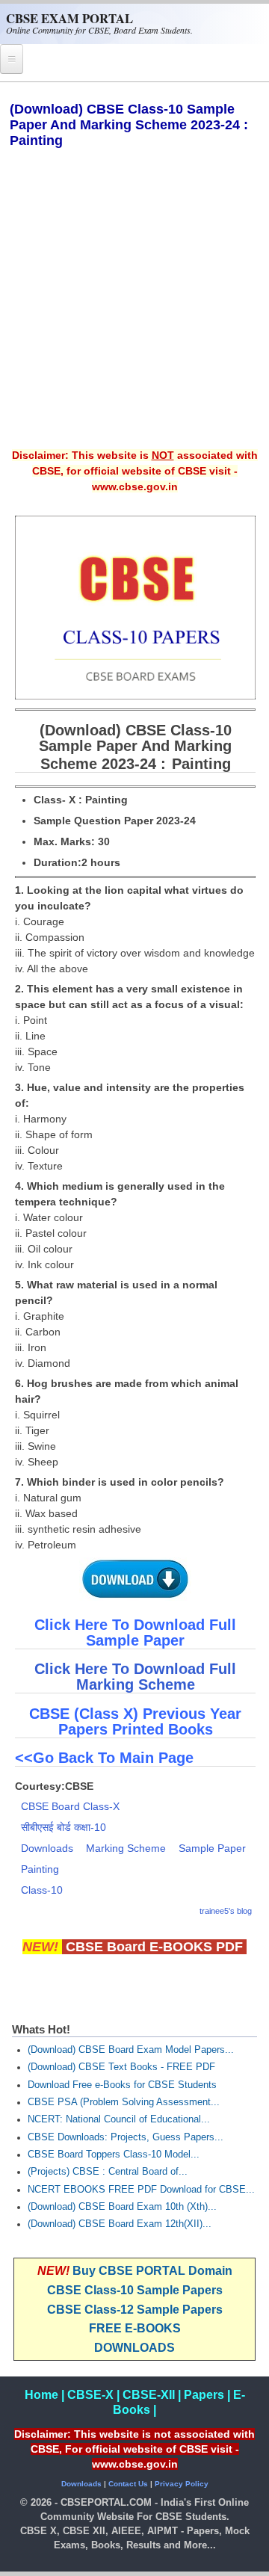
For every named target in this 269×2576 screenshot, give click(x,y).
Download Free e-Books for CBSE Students (122, 2085)
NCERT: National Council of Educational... (119, 2119)
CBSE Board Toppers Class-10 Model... (114, 2155)
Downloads (47, 1848)
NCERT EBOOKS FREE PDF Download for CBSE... (141, 2190)
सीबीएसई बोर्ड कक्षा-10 (64, 1827)
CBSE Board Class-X (70, 1806)
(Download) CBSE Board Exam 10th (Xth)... (122, 2207)
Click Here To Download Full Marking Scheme (135, 1677)
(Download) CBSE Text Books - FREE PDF (121, 2067)
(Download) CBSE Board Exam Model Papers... (131, 2050)
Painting (40, 1869)
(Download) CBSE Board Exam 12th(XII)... (120, 2224)
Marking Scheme (126, 1848)
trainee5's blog (226, 1911)
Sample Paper (212, 1848)
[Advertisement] (134, 309)
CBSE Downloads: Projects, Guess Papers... (126, 2137)
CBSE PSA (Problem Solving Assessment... (124, 2102)
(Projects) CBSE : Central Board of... (108, 2172)
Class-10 (42, 1890)
